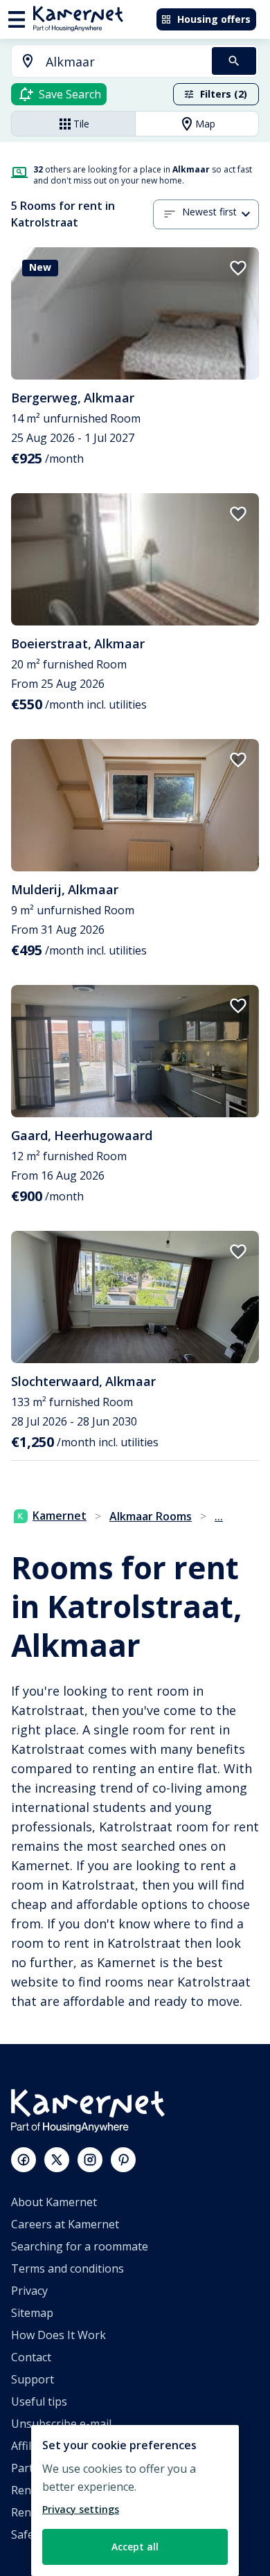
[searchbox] (124, 62)
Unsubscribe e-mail (61, 2424)
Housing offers (214, 19)
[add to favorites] (238, 268)
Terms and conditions (67, 2268)
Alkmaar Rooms (151, 1516)
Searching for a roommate (80, 2246)
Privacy (29, 2291)
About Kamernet (54, 2202)
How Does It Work (58, 2335)
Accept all (135, 2547)
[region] (135, 2501)
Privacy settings (81, 2509)
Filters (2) (224, 94)
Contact (31, 2357)
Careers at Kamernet (65, 2224)
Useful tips (39, 2401)
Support (33, 2379)
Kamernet (60, 1516)
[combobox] (103, 62)
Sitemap (32, 2313)
